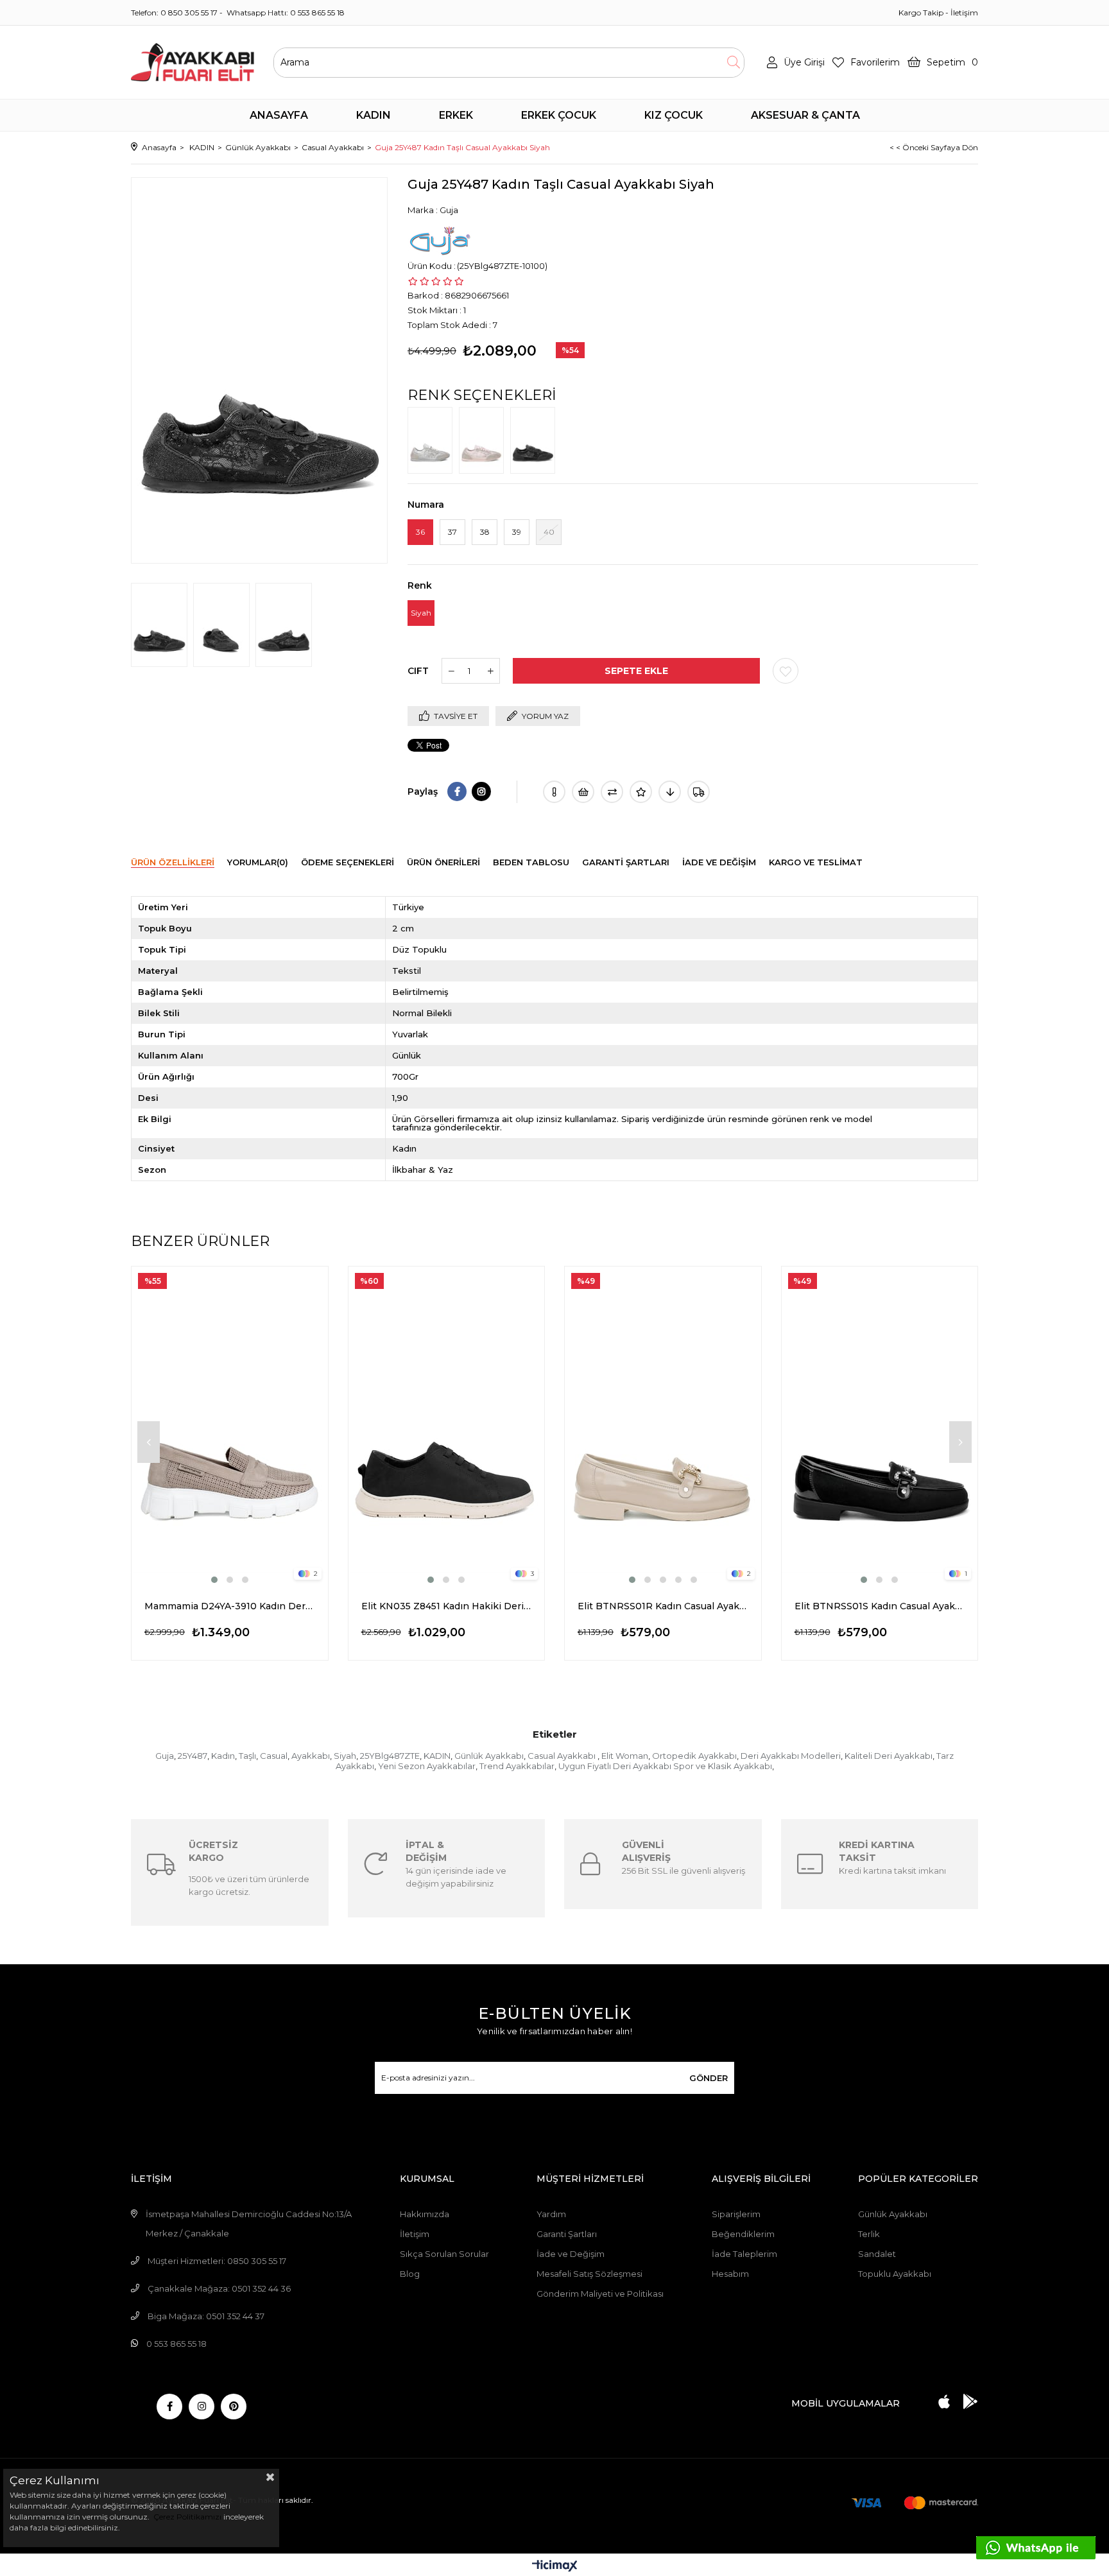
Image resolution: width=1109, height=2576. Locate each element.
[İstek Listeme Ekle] (583, 792)
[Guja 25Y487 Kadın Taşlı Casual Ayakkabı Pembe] (485, 440)
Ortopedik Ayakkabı (694, 1756)
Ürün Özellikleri (173, 862)
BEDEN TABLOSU (531, 862)
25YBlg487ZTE (390, 1756)
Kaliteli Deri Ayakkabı (889, 1756)
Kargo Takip (921, 13)
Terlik (869, 2234)
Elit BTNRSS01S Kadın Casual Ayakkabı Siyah (880, 1606)
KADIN (437, 1756)
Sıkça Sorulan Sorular (444, 2254)
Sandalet (877, 2254)
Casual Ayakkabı (563, 1756)
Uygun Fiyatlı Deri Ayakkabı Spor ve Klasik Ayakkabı (665, 1766)
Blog (410, 2274)
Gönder (709, 2078)
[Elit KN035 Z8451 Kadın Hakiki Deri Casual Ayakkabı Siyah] (447, 1426)
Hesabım (730, 2274)
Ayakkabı (311, 1756)
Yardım (551, 2214)
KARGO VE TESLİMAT (816, 862)
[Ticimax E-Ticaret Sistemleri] (555, 2567)
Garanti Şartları (567, 2234)
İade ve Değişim (571, 2254)
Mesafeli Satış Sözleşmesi (589, 2274)
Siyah (345, 1756)
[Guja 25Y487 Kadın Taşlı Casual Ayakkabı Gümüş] (433, 440)
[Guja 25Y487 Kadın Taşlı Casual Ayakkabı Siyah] (536, 440)
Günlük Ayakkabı (489, 1756)
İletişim (964, 13)
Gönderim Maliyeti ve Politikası (600, 2294)
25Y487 (193, 1756)
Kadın (223, 1756)
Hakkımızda (425, 2214)
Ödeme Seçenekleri (348, 862)
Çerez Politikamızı (186, 2517)
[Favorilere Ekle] (786, 671)
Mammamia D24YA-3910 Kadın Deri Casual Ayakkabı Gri (230, 1606)
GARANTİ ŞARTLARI (626, 862)
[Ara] (733, 63)
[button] (214, 1580)
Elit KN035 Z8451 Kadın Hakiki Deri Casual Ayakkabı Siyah (447, 1606)
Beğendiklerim (743, 2234)
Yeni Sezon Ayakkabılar (427, 1766)
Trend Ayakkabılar (517, 1766)
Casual (274, 1756)
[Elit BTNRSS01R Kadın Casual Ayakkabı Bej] (663, 1426)
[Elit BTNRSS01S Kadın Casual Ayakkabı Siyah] (880, 1426)
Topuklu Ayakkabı (895, 2274)
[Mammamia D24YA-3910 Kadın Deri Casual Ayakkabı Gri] (230, 1426)
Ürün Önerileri (443, 862)
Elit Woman (625, 1756)
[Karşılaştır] (612, 792)
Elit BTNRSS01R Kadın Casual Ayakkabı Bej (663, 1606)
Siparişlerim (736, 2214)
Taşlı (247, 1756)
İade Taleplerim (744, 2254)
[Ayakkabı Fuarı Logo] (193, 62)
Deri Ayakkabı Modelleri (791, 1756)
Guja (165, 1756)
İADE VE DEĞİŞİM (719, 862)
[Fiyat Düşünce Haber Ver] (670, 792)
